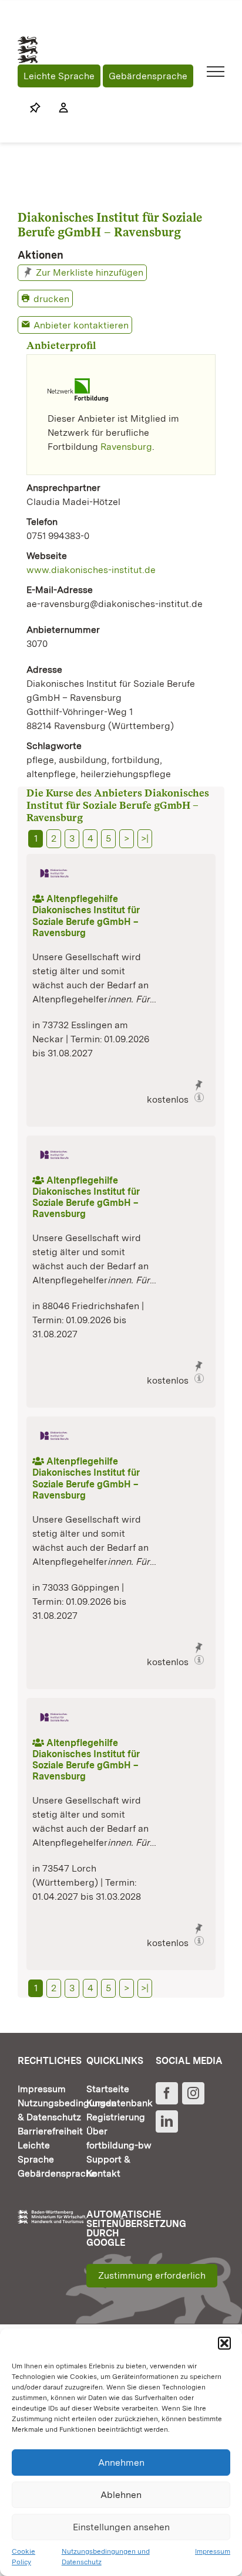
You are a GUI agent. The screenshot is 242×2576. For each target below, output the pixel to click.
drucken (51, 299)
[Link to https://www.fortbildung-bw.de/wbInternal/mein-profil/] (58, 108)
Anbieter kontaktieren (81, 325)
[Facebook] (167, 2093)
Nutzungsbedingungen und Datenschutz (106, 2557)
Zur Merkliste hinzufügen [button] (90, 272)
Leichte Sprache (59, 76)
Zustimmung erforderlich (152, 2275)
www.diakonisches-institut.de (91, 570)
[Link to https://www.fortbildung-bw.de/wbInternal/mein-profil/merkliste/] (35, 108)
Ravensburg (126, 447)
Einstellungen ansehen (121, 2527)
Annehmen (121, 2463)
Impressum (213, 2551)
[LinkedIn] (167, 2121)
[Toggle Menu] (216, 72)
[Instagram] (193, 2093)
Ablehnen (121, 2495)
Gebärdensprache (148, 76)
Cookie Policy (23, 2557)
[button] (224, 2343)
